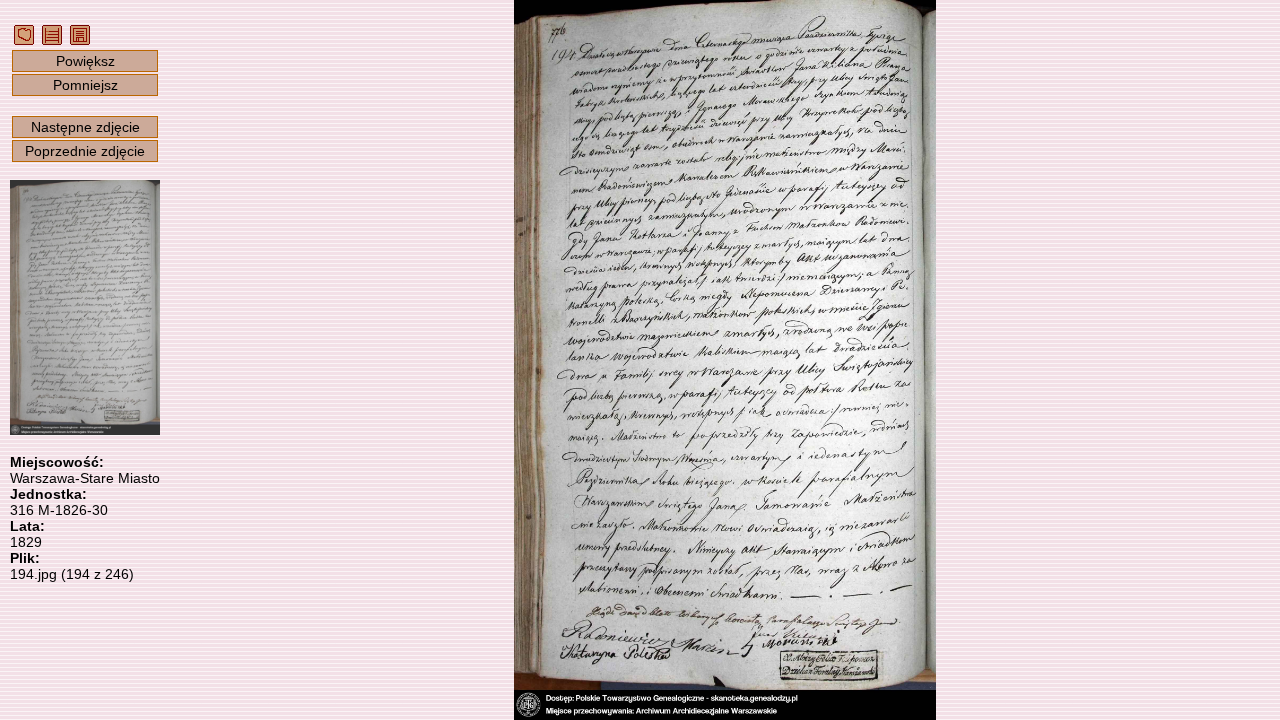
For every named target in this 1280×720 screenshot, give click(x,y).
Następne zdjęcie (85, 127)
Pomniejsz (85, 85)
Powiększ (85, 61)
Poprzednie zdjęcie (85, 151)
